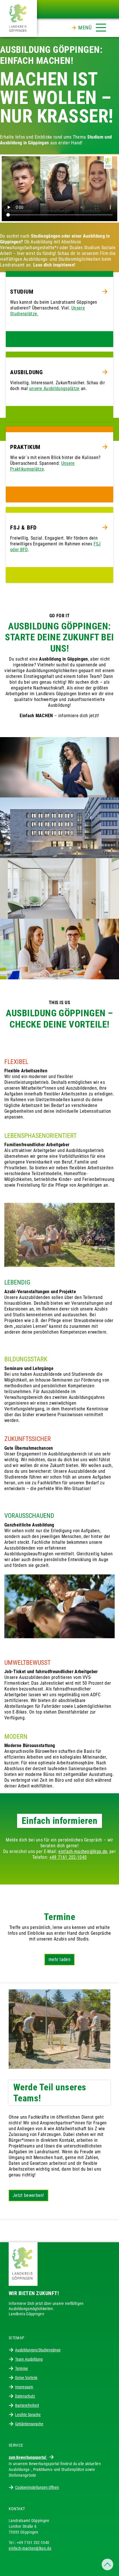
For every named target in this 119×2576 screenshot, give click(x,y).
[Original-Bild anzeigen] (59, 767)
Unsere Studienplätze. (48, 311)
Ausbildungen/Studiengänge (38, 2350)
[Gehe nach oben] (107, 2564)
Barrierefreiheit (27, 2405)
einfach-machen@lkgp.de (83, 1851)
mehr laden (59, 1959)
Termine (22, 2368)
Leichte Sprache (28, 2415)
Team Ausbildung (29, 2359)
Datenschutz (25, 2396)
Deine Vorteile (26, 2378)
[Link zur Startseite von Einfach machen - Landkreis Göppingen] (18, 18)
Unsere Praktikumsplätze (42, 466)
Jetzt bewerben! (28, 2195)
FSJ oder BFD (55, 547)
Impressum (24, 2387)
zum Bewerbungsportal (28, 2457)
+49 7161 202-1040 (68, 1857)
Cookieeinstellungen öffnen (37, 2487)
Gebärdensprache (29, 2424)
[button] (92, 26)
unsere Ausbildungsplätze (54, 388)
